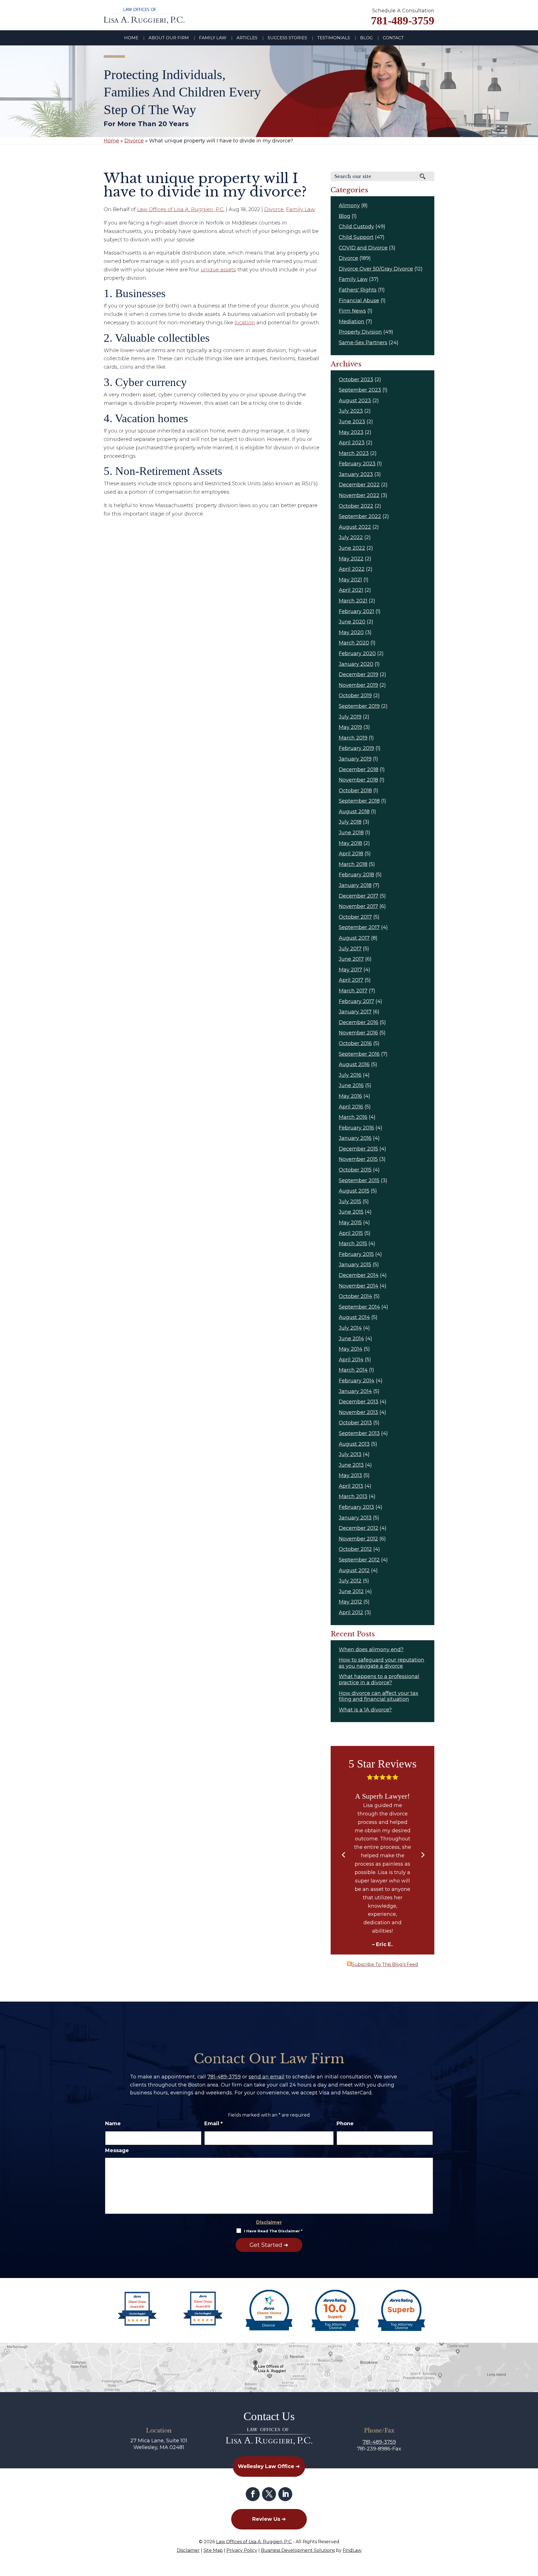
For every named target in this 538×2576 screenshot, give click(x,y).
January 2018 (355, 885)
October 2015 (355, 1170)
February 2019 (356, 748)
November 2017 (358, 906)
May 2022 (351, 559)
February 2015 (356, 1254)
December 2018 (359, 770)
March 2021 (353, 601)
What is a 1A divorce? (365, 1710)
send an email (266, 2077)
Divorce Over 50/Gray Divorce (376, 269)
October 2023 (356, 380)
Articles (247, 38)
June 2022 (352, 548)
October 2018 (355, 791)
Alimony (349, 205)
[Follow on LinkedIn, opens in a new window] (285, 2494)
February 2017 (356, 1001)
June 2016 (351, 1085)
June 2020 (352, 622)
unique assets (218, 270)
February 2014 (357, 1381)
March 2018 (353, 864)
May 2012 (350, 1602)
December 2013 (359, 1402)
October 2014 (355, 1296)
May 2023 (351, 432)
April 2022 (352, 569)
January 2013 (355, 1518)
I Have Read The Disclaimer (273, 2231)
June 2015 (351, 1212)
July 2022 (351, 537)
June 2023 (352, 422)
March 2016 (353, 1117)
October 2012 (355, 1549)
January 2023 (356, 474)
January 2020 (356, 664)
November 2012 (358, 1539)
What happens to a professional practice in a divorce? (379, 1679)
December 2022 (359, 485)
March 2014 (353, 1370)
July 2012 (350, 1581)
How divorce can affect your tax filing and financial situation (379, 1696)
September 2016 (359, 1054)
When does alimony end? (371, 1649)
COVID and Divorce (363, 248)
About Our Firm (169, 38)
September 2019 (359, 706)
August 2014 (354, 1317)
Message (117, 2150)
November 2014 (359, 1286)
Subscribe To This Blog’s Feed (385, 1964)
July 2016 (350, 1075)
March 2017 (353, 991)
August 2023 (355, 401)
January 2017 (355, 1012)
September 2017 (359, 927)
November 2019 (358, 685)
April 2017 (351, 980)
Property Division (360, 332)
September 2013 (359, 1433)
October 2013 (355, 1423)
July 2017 (350, 949)
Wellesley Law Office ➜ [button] (269, 2466)
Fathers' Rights (358, 290)
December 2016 (359, 1022)
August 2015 (354, 1191)
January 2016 (355, 1138)
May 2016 (350, 1096)
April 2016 (351, 1107)
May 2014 (351, 1349)
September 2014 (359, 1307)
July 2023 (351, 411)
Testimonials (334, 38)
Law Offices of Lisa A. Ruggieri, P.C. (181, 209)
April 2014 (351, 1360)
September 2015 (359, 1180)
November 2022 (359, 495)
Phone (345, 2124)
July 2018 (350, 822)
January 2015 (355, 1265)
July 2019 (350, 717)
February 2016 (356, 1128)
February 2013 (356, 1507)
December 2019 (359, 674)
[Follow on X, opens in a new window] (269, 2494)
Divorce (274, 209)
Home (131, 38)
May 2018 (350, 843)
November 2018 (358, 780)
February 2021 (356, 611)
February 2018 (356, 875)
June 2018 (351, 833)
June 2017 (351, 959)
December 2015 (358, 1149)
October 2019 (355, 696)
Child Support (356, 237)
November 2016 (358, 1033)
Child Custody (356, 227)
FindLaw (352, 2550)
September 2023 (360, 390)
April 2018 (351, 854)
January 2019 (355, 759)
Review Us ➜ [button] (269, 2519)
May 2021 (350, 580)
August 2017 (354, 938)
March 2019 (353, 738)
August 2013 (354, 1444)
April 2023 (352, 443)
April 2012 (351, 1612)
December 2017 (359, 896)
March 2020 (354, 643)
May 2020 (351, 632)
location (245, 323)
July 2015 (350, 1202)
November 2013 (358, 1412)
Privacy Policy (242, 2550)
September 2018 (359, 801)
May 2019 (350, 727)
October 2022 (356, 506)
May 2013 (350, 1475)
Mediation (352, 322)
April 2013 (351, 1486)
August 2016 (354, 1064)
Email (214, 2124)
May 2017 (350, 970)
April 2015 (351, 1233)
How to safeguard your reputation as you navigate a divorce (382, 1663)
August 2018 (354, 812)
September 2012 (359, 1560)
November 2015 (358, 1159)
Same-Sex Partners (363, 343)
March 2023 (354, 453)
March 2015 (353, 1244)
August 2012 (354, 1570)
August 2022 (355, 527)
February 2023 (357, 464)
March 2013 (353, 1496)
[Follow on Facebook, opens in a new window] (253, 2494)
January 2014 (355, 1391)
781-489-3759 (403, 21)
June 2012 (351, 1591)
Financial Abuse (359, 301)
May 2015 (350, 1223)
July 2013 (350, 1454)
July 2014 (350, 1328)
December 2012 (359, 1528)
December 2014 (359, 1275)
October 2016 (355, 1043)
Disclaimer (269, 2222)
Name (113, 2124)
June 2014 (351, 1339)
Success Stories (287, 38)
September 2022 (360, 516)
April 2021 (351, 590)
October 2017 (355, 917)
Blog (366, 38)
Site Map (213, 2550)
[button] (343, 1855)
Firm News (352, 311)
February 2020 (357, 653)
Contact (393, 38)
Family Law (213, 38)
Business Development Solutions (298, 2550)
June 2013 (351, 1465)
